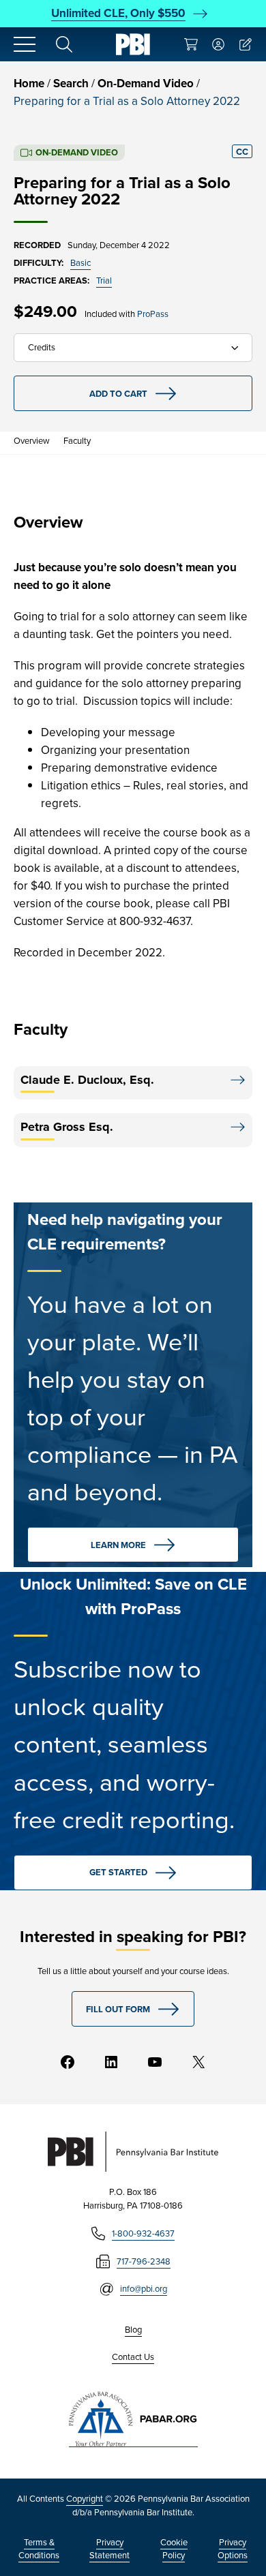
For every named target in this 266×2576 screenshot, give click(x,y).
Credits (42, 347)
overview (32, 441)
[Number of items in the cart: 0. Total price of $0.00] (191, 44)
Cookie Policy (174, 2549)
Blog (133, 2330)
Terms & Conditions (39, 2549)
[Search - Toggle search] (64, 44)
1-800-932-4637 (143, 2233)
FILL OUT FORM (118, 2009)
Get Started (118, 1872)
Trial (104, 281)
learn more (118, 1545)
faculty (77, 441)
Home (29, 84)
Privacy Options (233, 2549)
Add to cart (118, 394)
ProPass (153, 314)
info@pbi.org (144, 2289)
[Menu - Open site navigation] (25, 44)
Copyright (85, 2499)
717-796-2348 (144, 2261)
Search (71, 84)
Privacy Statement (109, 2549)
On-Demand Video (146, 84)
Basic (80, 263)
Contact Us (133, 2357)
